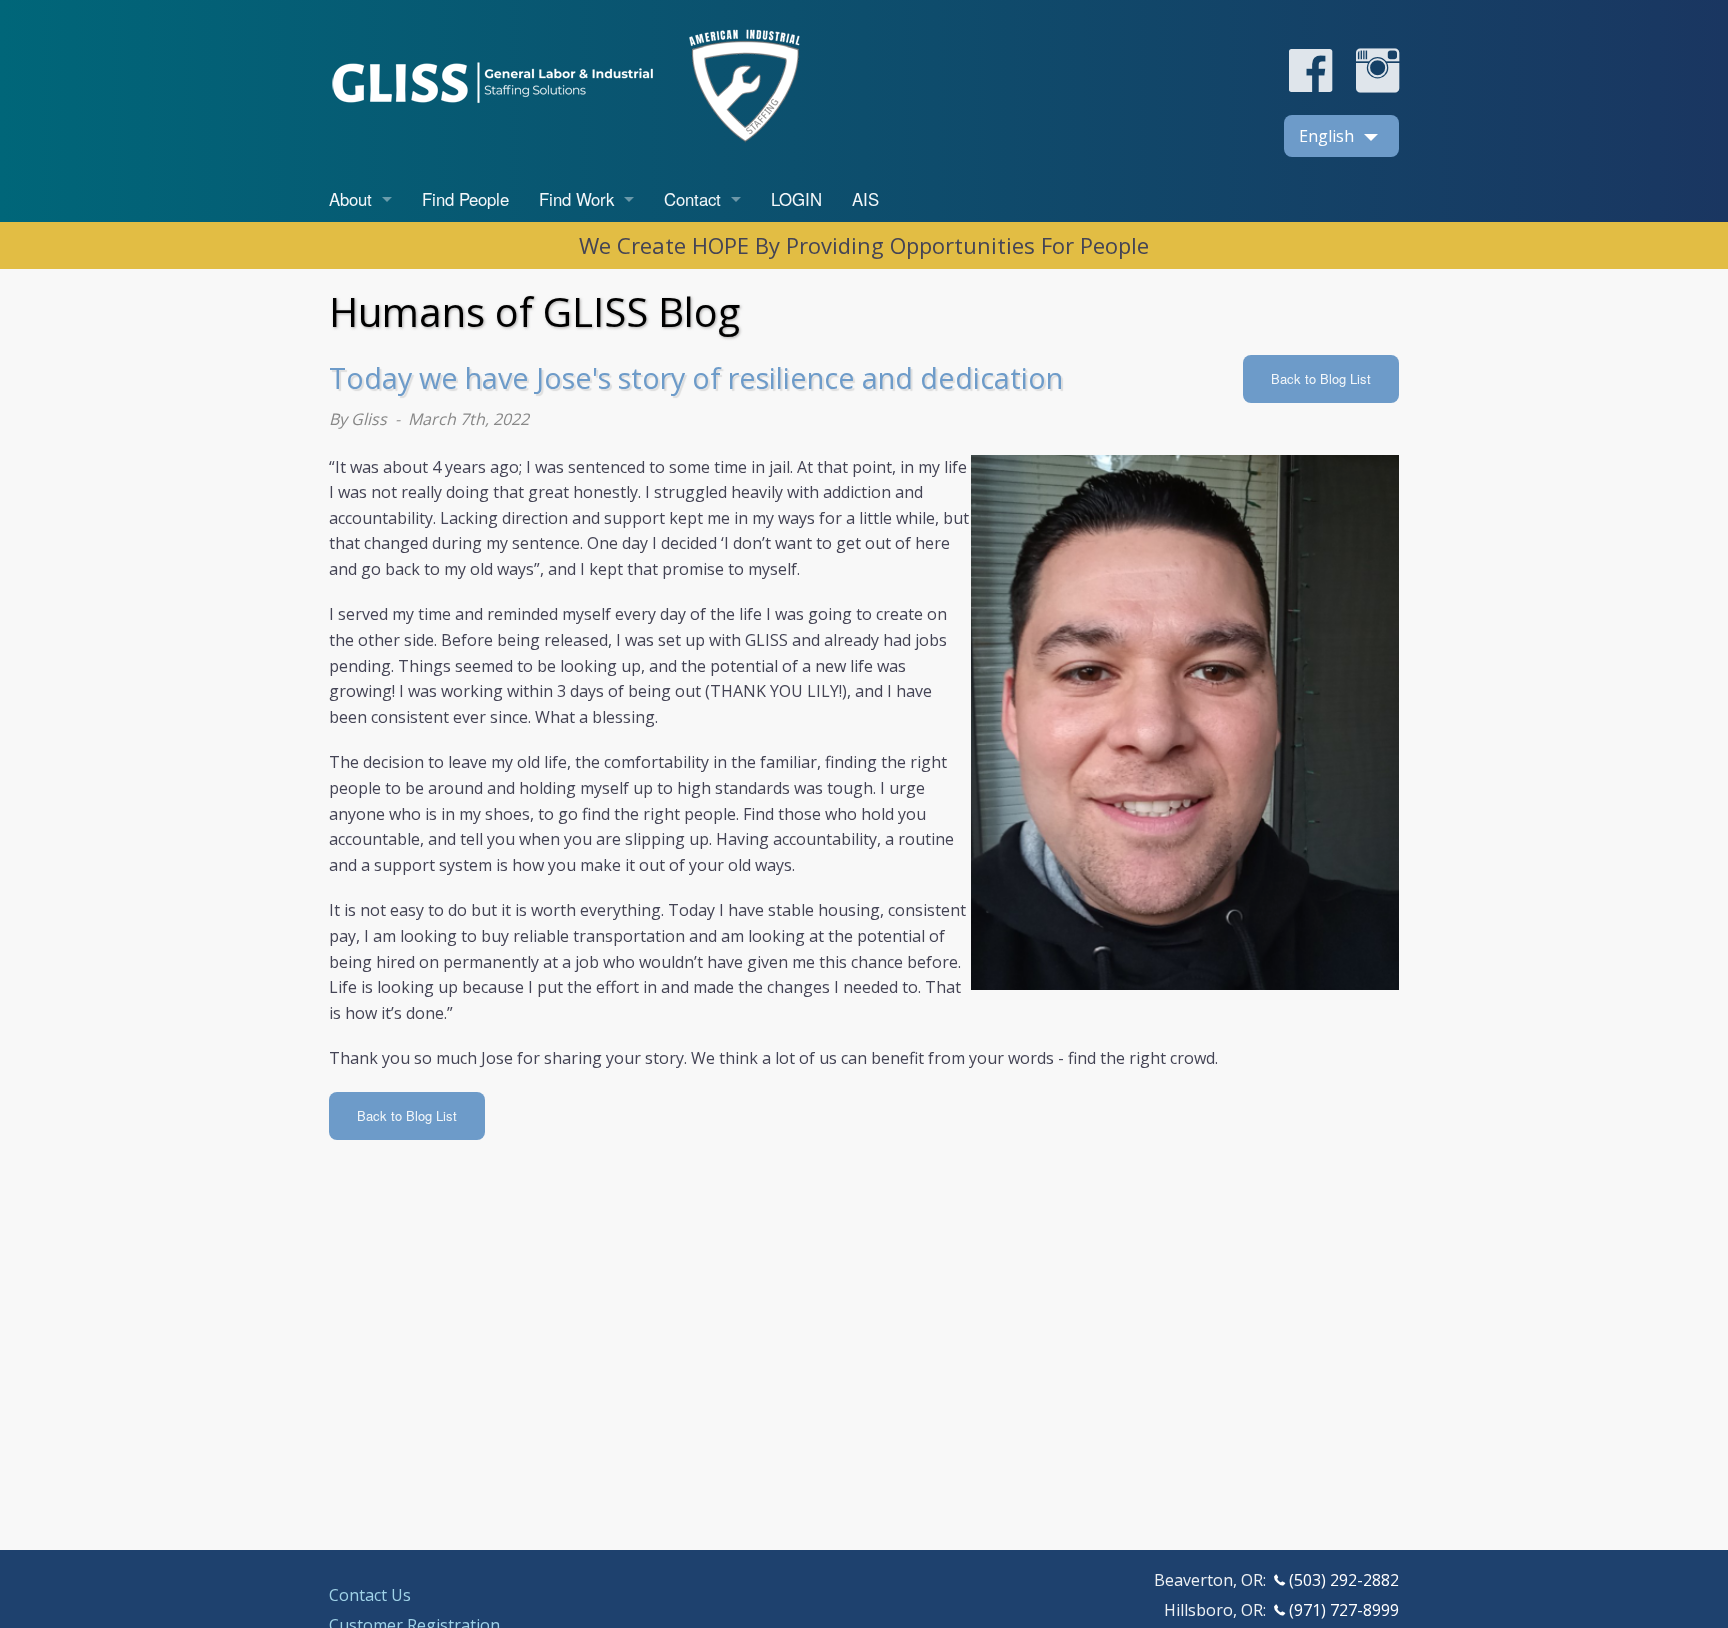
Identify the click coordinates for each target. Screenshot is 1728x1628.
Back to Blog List (1321, 378)
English (1326, 136)
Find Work (576, 199)
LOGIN (796, 199)
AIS (865, 199)
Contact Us (370, 1595)
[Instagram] (1367, 87)
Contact (692, 199)
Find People (465, 199)
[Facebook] (1310, 87)
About (350, 199)
